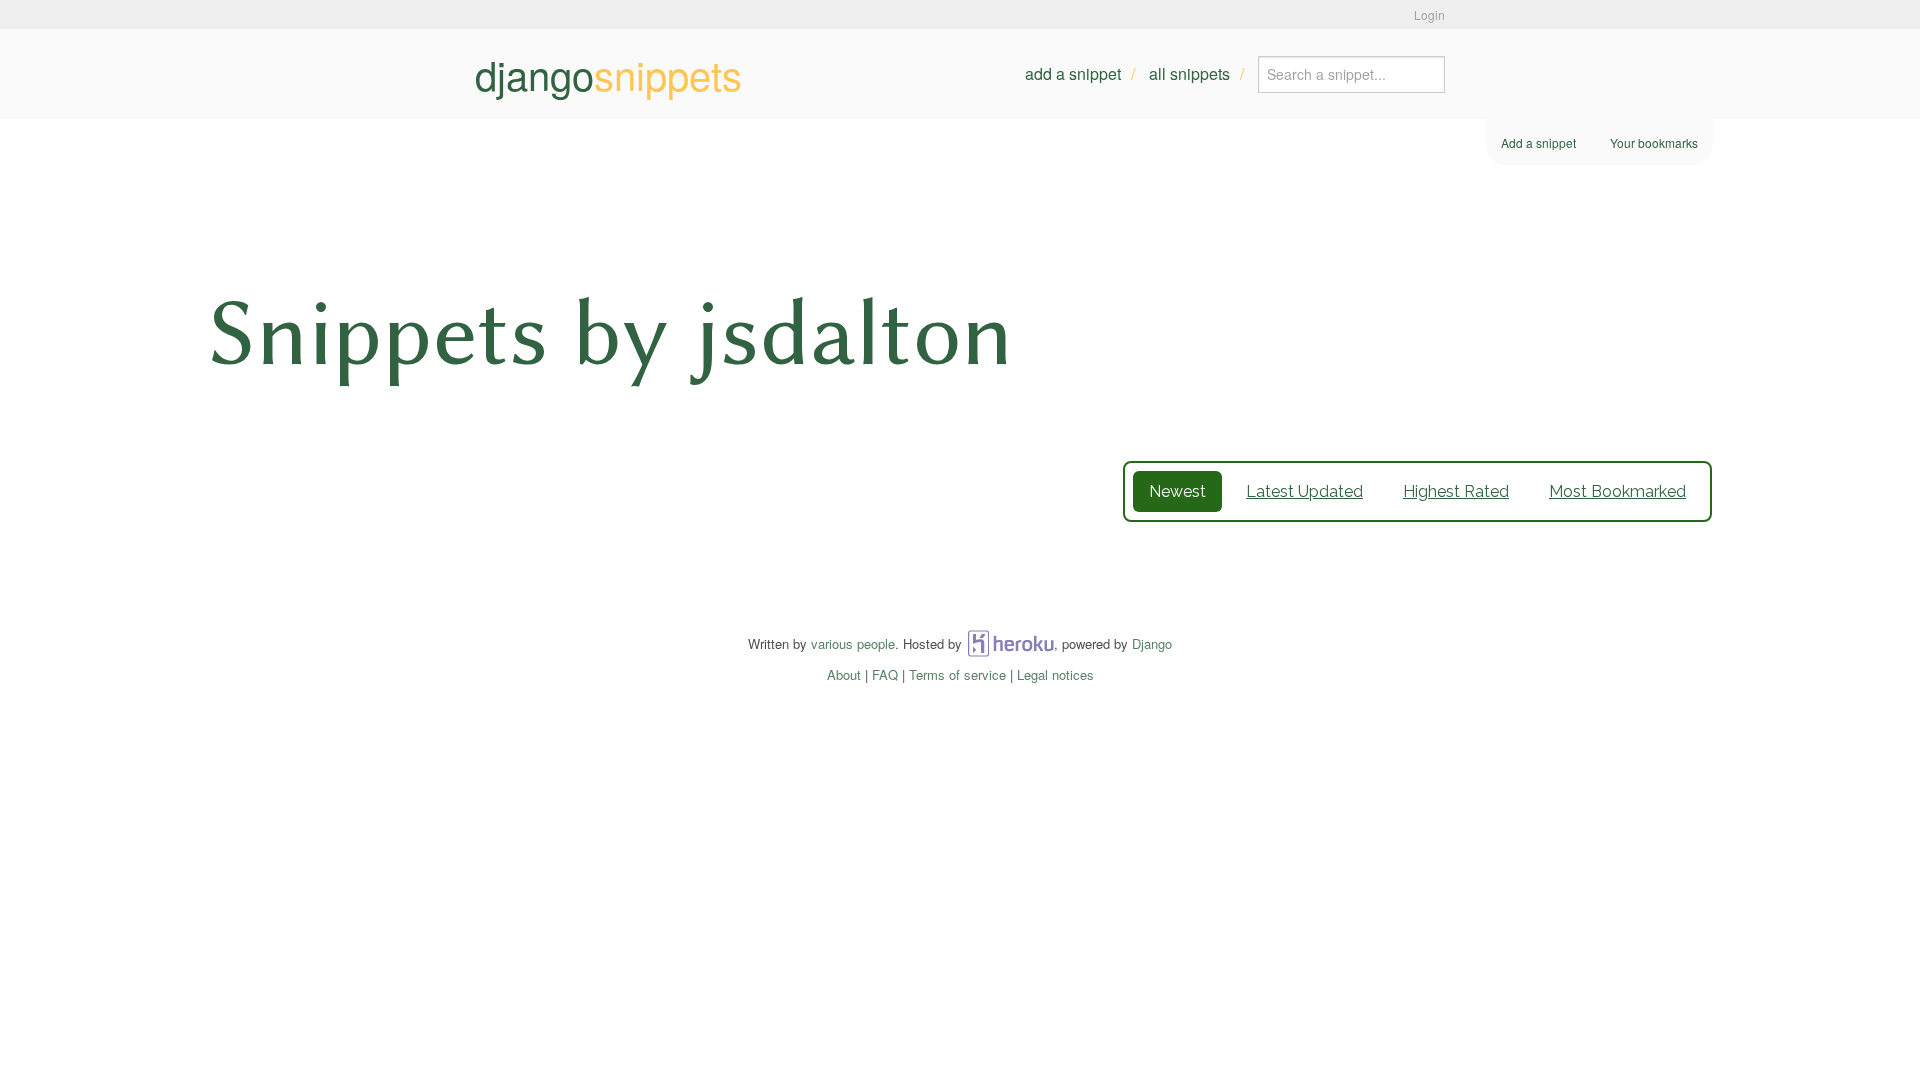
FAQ (885, 674)
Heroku (1010, 643)
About (844, 674)
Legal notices (1055, 674)
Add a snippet (1073, 73)
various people (853, 643)
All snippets (1189, 73)
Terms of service (957, 674)
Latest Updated (1304, 491)
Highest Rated (1456, 491)
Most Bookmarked (1617, 491)
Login (1429, 14)
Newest (1177, 491)
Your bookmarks (1654, 142)
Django (1152, 643)
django (608, 74)
